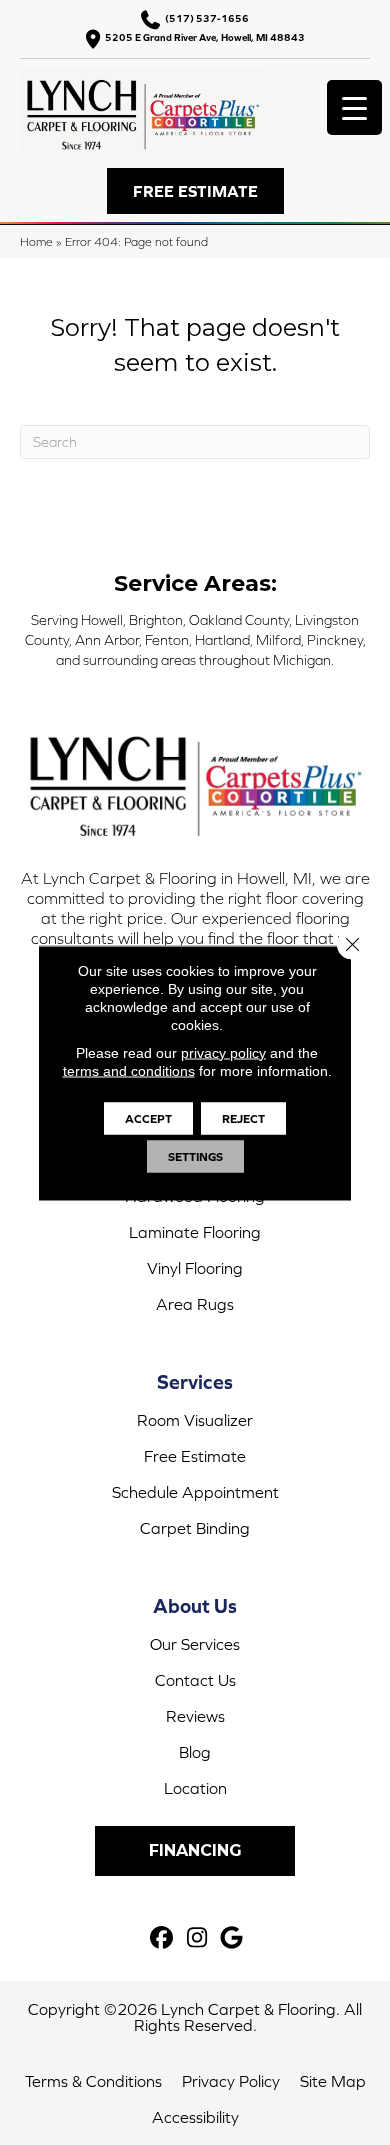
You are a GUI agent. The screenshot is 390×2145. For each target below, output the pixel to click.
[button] (195, 191)
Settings (195, 1156)
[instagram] (197, 1938)
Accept (148, 1118)
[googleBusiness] (232, 1938)
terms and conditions (129, 1070)
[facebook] (162, 1938)
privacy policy (223, 1052)
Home (36, 241)
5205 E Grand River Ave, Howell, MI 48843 (205, 37)
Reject (243, 1118)
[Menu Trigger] (354, 107)
